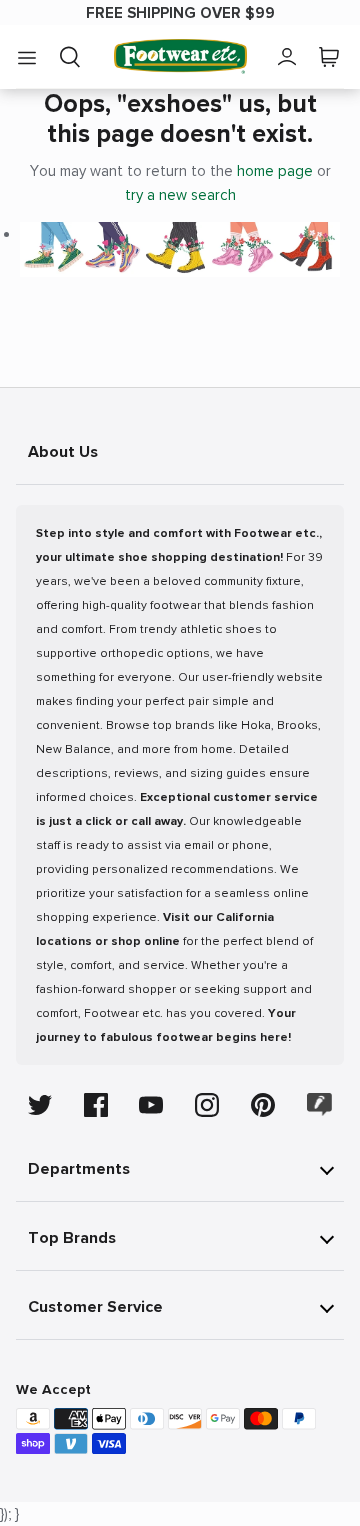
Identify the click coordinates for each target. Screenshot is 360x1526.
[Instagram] (207, 1105)
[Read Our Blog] (320, 1104)
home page (275, 171)
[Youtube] (151, 1105)
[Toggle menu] (27, 57)
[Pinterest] (263, 1105)
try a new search (180, 195)
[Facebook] (96, 1105)
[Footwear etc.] (180, 56)
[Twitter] (40, 1105)
